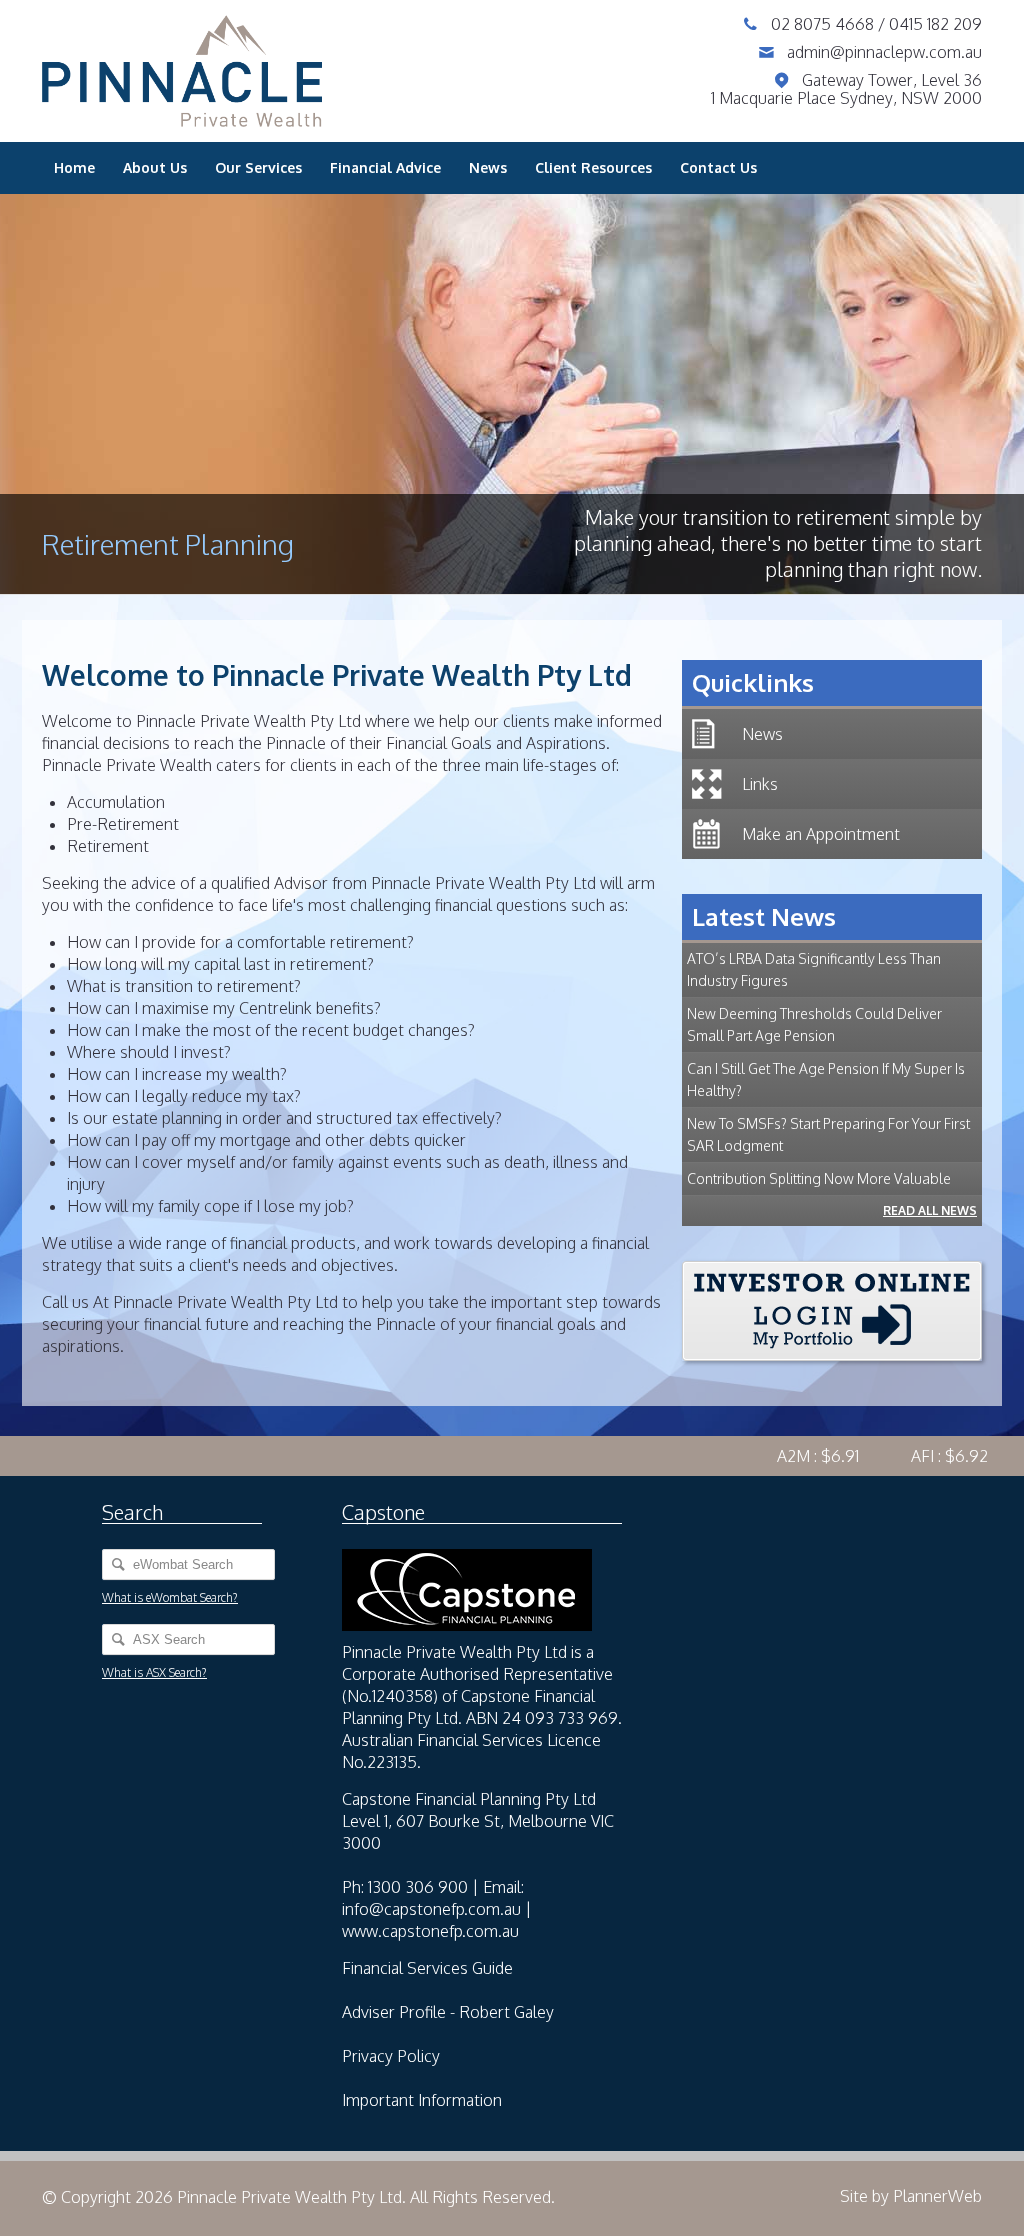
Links (760, 784)
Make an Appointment (821, 834)
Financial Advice (385, 167)
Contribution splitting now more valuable (819, 1178)
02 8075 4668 (824, 24)
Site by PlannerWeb (911, 2196)
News (488, 167)
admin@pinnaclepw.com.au (884, 52)
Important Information (422, 2100)
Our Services (258, 167)
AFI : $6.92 (925, 1456)
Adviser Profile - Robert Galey (448, 2012)
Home (74, 167)
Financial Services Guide (427, 1968)
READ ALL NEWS (930, 1210)
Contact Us (718, 167)
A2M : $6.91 (794, 1456)
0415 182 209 (935, 24)
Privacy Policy (391, 2056)
